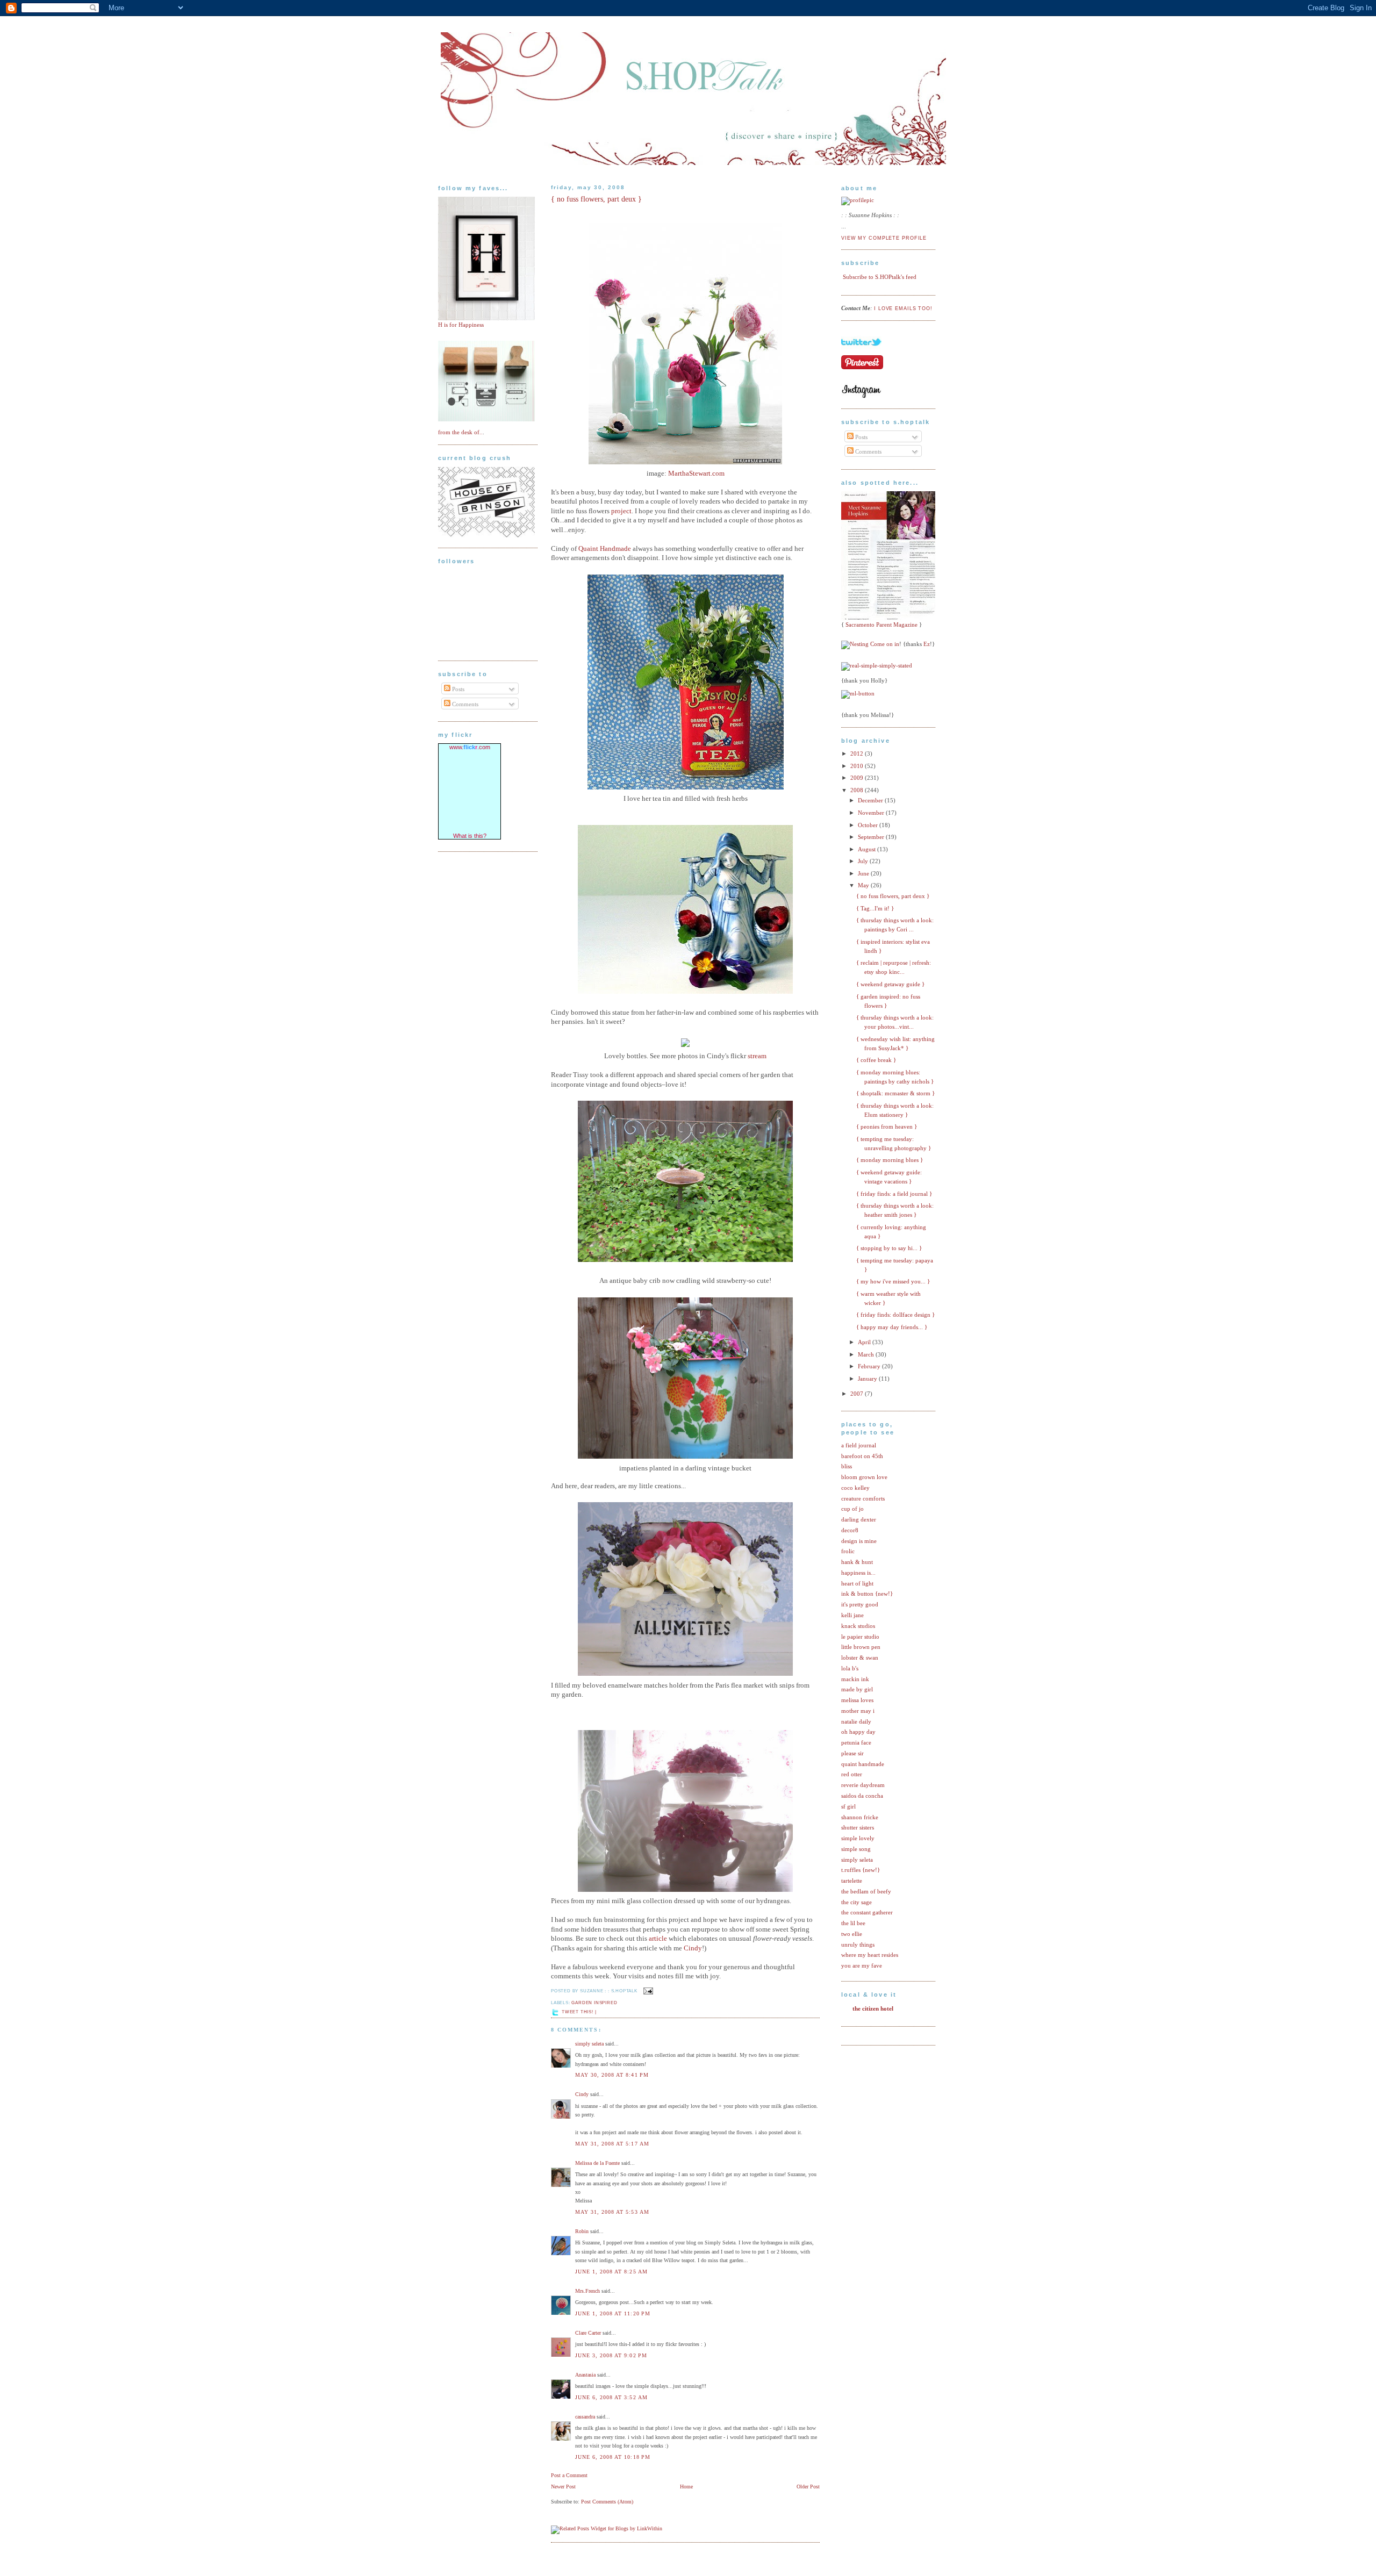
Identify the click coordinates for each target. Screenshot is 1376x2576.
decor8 (850, 1530)
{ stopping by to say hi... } (889, 1248)
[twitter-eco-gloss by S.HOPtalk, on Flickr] (861, 352)
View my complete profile (884, 238)
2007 (858, 1394)
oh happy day (858, 1732)
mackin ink (855, 1679)
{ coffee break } (876, 1060)
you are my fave (862, 1965)
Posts (457, 689)
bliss (847, 1466)
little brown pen (861, 1647)
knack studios (858, 1626)
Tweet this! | (579, 2012)
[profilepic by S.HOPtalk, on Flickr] (858, 200)
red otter (852, 1774)
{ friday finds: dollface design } (895, 1315)
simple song (856, 1849)
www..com (470, 747)
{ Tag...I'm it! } (875, 908)
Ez (927, 644)
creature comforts (863, 1498)
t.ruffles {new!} (861, 1870)
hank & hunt (857, 1562)
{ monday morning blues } (890, 1160)
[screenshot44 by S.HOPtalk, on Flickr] (486, 535)
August (868, 849)
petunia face (856, 1742)
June (864, 873)
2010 (858, 766)
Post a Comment (569, 2475)
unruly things (858, 1944)
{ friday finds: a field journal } (894, 1194)
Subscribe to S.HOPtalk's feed (880, 277)
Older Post (808, 2487)
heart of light (857, 1583)
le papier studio (860, 1637)
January (868, 1379)
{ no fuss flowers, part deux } (596, 199)
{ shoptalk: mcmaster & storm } (895, 1093)
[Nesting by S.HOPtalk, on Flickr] (855, 644)
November (872, 813)
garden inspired (594, 2003)
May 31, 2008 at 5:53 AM (612, 2212)
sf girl (848, 1806)
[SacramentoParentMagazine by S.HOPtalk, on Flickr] (891, 618)
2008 (858, 790)
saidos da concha (862, 1796)
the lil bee (853, 1923)
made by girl (857, 1689)
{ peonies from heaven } (887, 1126)
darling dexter (859, 1519)
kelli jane (852, 1615)
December (871, 800)
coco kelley (855, 1488)
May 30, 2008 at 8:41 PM (612, 2075)
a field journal (859, 1445)
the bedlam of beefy (866, 1891)
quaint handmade (863, 1764)
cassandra (585, 2417)
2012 (858, 754)
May (864, 885)
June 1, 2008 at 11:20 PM (613, 2313)
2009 (858, 778)
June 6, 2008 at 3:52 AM (611, 2397)
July (864, 861)
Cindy (582, 2094)
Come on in (885, 644)
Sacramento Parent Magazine (881, 625)
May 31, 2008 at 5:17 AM (612, 2144)
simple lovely (858, 1838)
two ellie (852, 1934)
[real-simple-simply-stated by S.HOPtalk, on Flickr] (877, 665)
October (869, 825)
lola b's (850, 1668)
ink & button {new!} (867, 1594)
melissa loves (857, 1700)
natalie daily (856, 1721)
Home (686, 2487)
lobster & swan (860, 1657)
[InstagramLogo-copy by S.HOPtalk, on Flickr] (861, 396)
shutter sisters (858, 1827)
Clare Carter (588, 2333)
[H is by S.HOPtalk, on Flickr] (486, 318)
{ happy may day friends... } (892, 1327)
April (865, 1342)
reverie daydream (863, 1785)
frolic (848, 1551)
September (872, 837)
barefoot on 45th (862, 1456)
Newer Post (563, 2487)
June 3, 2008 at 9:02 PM (611, 2355)
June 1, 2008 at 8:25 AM (611, 2272)
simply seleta (589, 2044)
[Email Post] (647, 1991)
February (870, 1366)
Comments (464, 704)
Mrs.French (587, 2291)
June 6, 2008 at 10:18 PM (613, 2457)
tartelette (852, 1881)
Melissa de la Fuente (597, 2163)
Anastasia (585, 2375)
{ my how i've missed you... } (893, 1281)
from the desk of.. (460, 432)
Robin (582, 2231)
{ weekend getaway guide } (890, 984)
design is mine (859, 1541)
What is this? (470, 836)
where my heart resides (870, 1955)
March (867, 1354)
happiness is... (858, 1573)
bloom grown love (864, 1477)
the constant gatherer (867, 1912)
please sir (852, 1753)
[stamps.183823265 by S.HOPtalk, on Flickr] (486, 419)
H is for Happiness (461, 325)
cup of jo (852, 1509)
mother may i (858, 1711)
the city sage (857, 1902)
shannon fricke (860, 1817)
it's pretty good (860, 1604)
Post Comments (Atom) (607, 2502)
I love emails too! (903, 308)
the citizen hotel (873, 2008)
